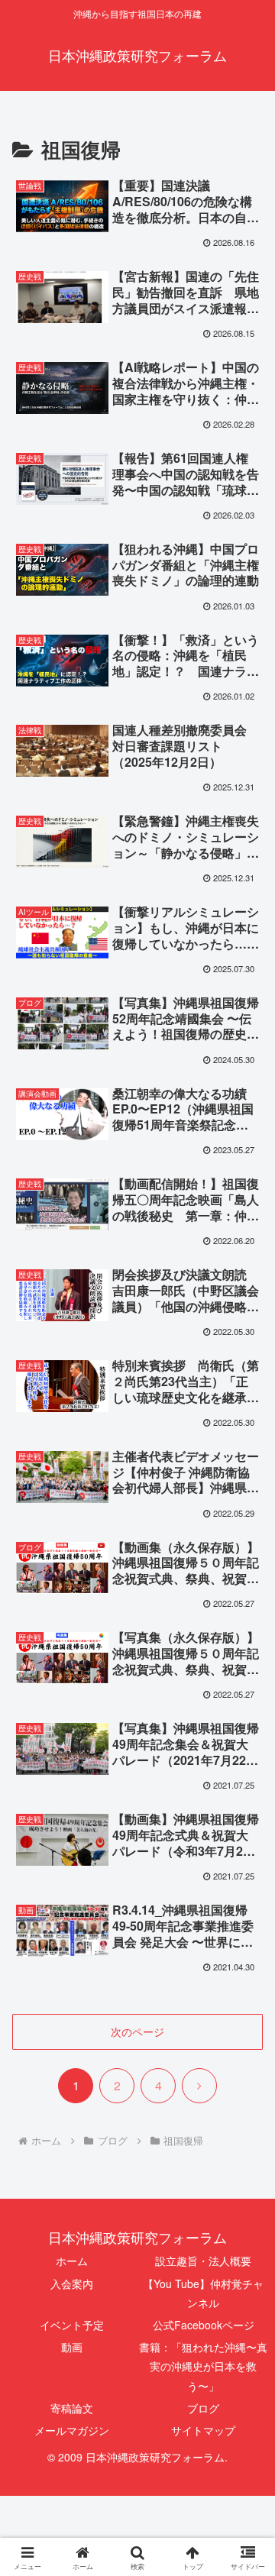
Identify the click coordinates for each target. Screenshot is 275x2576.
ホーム (72, 2261)
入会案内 (72, 2283)
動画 (72, 2347)
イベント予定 (72, 2325)
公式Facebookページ (204, 2325)
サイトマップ (203, 2430)
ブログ (203, 2408)
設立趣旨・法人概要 (203, 2261)
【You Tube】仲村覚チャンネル (203, 2293)
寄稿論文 (72, 2408)
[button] (246, 2149)
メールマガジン (72, 2430)
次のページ (137, 2031)
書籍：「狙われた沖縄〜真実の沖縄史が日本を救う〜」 (203, 2366)
